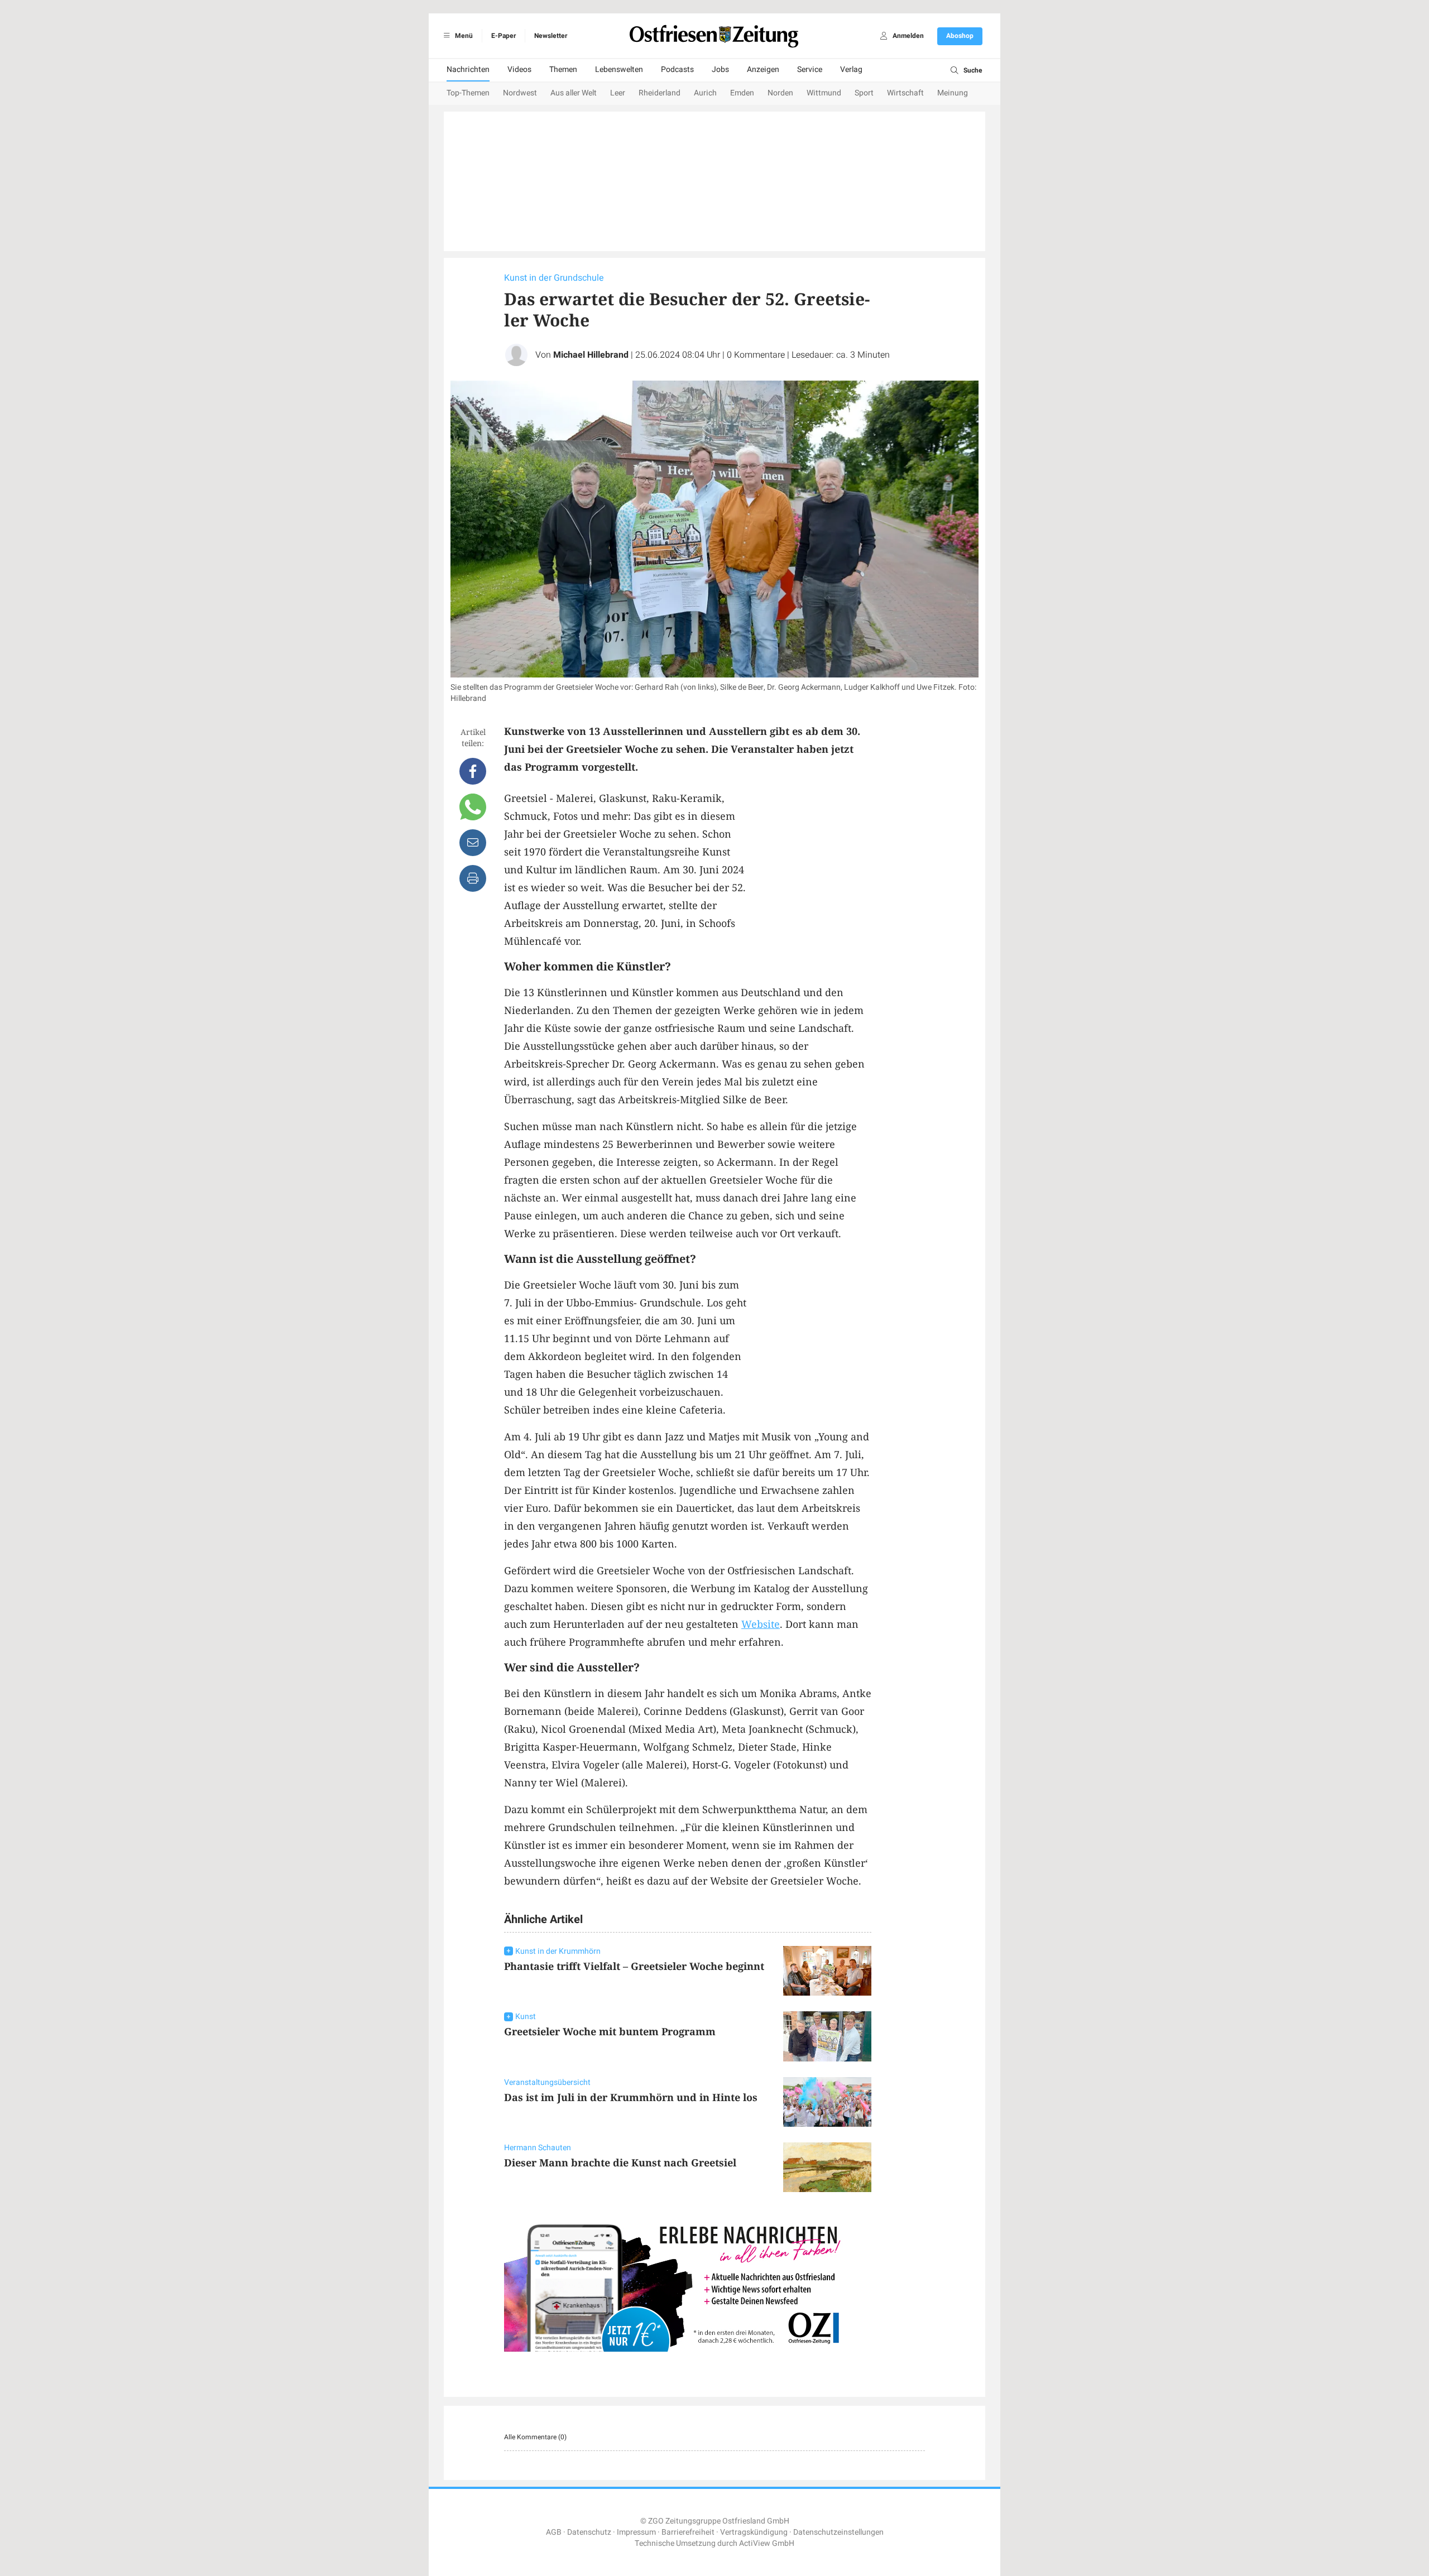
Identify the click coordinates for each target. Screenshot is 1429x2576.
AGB (554, 2532)
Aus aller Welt (574, 93)
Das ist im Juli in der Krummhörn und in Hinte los (631, 2097)
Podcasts (677, 69)
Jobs (720, 69)
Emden (742, 93)
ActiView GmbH (767, 2543)
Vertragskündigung (754, 2532)
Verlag (851, 69)
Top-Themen (468, 93)
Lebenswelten (619, 69)
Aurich (705, 93)
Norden (780, 93)
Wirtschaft (905, 93)
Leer (618, 93)
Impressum (636, 2532)
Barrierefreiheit (688, 2532)
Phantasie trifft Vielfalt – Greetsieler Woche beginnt (634, 1966)
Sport (864, 93)
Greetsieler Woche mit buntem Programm (610, 2031)
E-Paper (503, 36)
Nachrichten (468, 69)
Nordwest (520, 93)
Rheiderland (660, 93)
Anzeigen (763, 69)
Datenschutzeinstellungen (838, 2532)
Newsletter (551, 36)
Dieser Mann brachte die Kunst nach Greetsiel (620, 2162)
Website (761, 1624)
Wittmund (824, 93)
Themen (563, 69)
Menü (463, 36)
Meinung (953, 93)
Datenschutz (589, 2532)
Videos (519, 69)
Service (810, 69)
